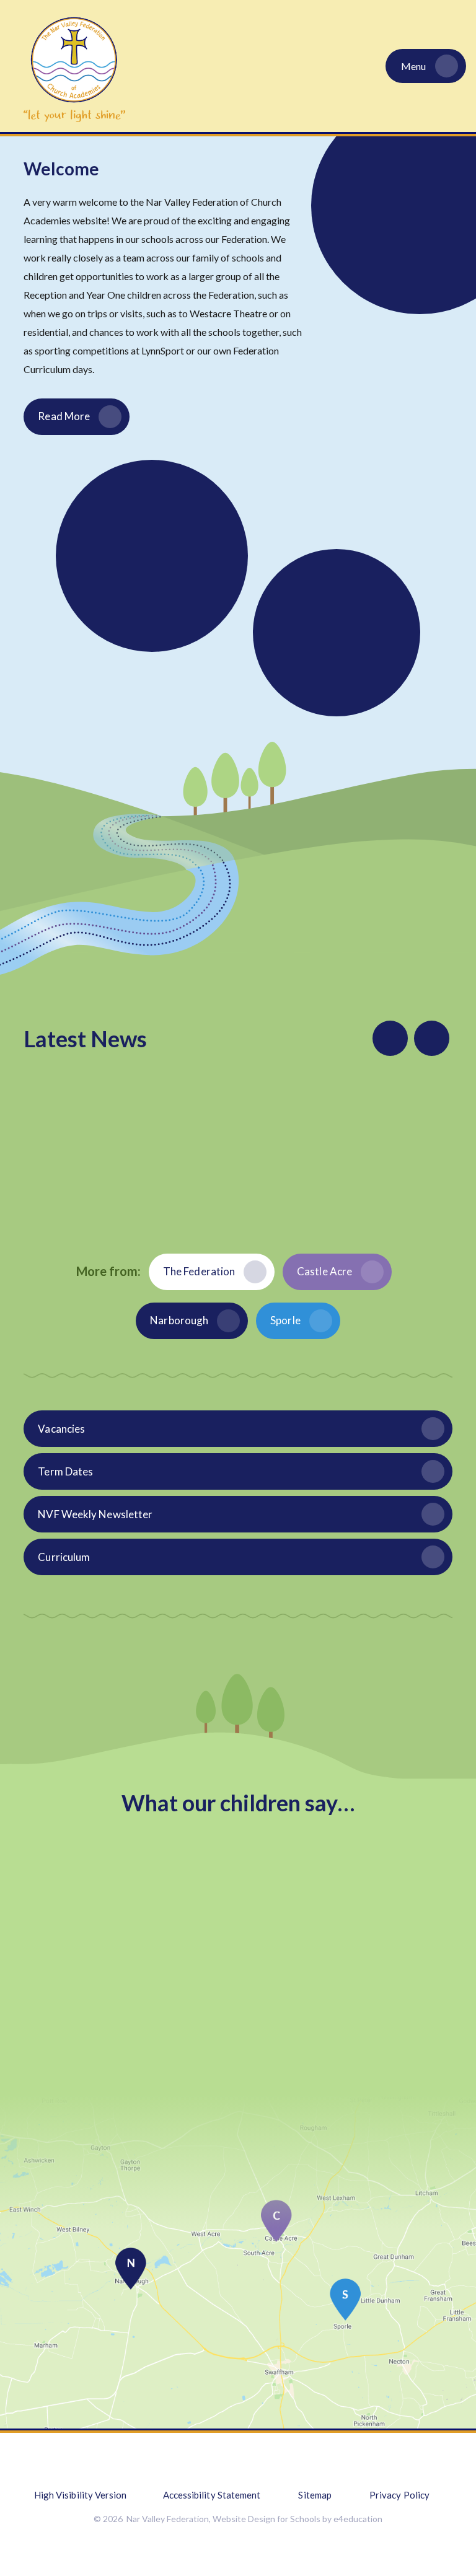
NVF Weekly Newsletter (95, 1514)
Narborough (179, 1320)
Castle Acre (324, 1271)
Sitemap (315, 2495)
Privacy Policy (399, 2495)
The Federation (199, 1271)
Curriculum (64, 1557)
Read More (64, 416)
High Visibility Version (81, 2495)
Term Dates (65, 1471)
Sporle (285, 1320)
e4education (358, 2519)
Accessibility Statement (212, 2495)
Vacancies (61, 1429)
